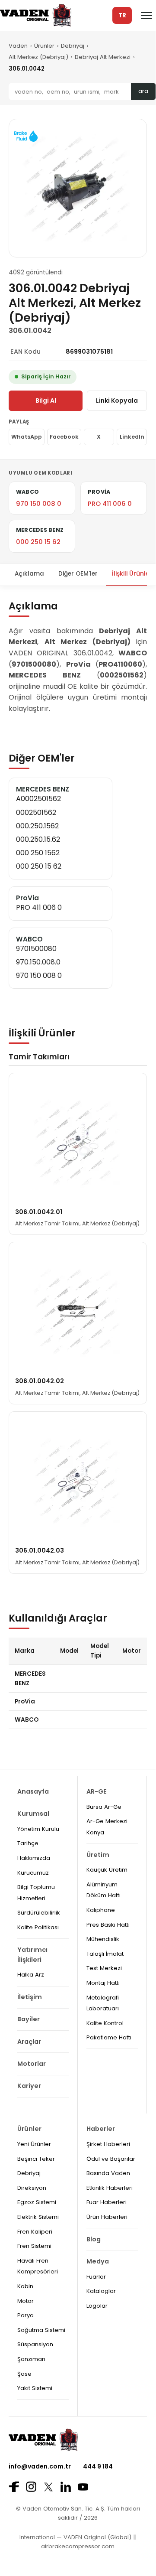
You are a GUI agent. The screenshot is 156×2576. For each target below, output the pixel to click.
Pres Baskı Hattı (108, 1925)
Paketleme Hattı (109, 2037)
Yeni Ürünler (34, 2144)
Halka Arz (31, 1975)
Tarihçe (28, 1843)
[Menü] (146, 16)
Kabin (25, 2286)
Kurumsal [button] (33, 1814)
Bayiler (29, 2019)
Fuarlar (96, 2277)
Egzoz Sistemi (37, 2202)
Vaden (18, 46)
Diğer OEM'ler (78, 574)
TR (122, 15)
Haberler (101, 2129)
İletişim (30, 1997)
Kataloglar (101, 2291)
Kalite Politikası (38, 1927)
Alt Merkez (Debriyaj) (38, 57)
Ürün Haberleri (107, 2217)
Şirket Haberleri (108, 2144)
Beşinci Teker (36, 2159)
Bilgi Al (46, 401)
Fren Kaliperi (35, 2232)
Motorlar (32, 2064)
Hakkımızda (34, 1858)
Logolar (97, 2306)
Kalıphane (101, 1910)
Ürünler (44, 46)
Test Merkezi (104, 1968)
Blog (94, 2239)
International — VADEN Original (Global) (75, 2537)
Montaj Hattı (103, 1983)
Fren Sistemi (34, 2246)
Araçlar (29, 2042)
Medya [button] (98, 2261)
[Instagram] (31, 2487)
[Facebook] (14, 2487)
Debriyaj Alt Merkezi (103, 57)
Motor (25, 2301)
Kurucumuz (33, 1873)
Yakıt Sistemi (35, 2388)
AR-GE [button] (97, 1791)
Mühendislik (103, 1939)
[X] (48, 2487)
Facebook (64, 437)
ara (143, 91)
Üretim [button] (98, 1855)
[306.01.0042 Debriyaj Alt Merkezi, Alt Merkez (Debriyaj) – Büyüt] (78, 188)
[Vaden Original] (36, 15)
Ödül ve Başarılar (111, 2159)
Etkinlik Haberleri (110, 2188)
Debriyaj (73, 46)
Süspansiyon (35, 2344)
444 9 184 (98, 2466)
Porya (25, 2315)
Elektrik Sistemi (38, 2217)
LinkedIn (132, 437)
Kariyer (29, 2086)
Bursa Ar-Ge (104, 1807)
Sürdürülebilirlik (39, 1913)
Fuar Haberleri (107, 2202)
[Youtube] (83, 2487)
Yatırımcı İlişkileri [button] (32, 1955)
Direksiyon (32, 2188)
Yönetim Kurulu (38, 1829)
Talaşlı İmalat (105, 1954)
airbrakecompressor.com (78, 2546)
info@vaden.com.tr (40, 2466)
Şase (24, 2374)
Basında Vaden (108, 2173)
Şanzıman (31, 2359)
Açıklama (29, 574)
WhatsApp (27, 437)
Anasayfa (33, 1791)
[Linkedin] (66, 2487)
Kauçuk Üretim (107, 1870)
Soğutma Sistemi (41, 2330)
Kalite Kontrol (105, 2023)
